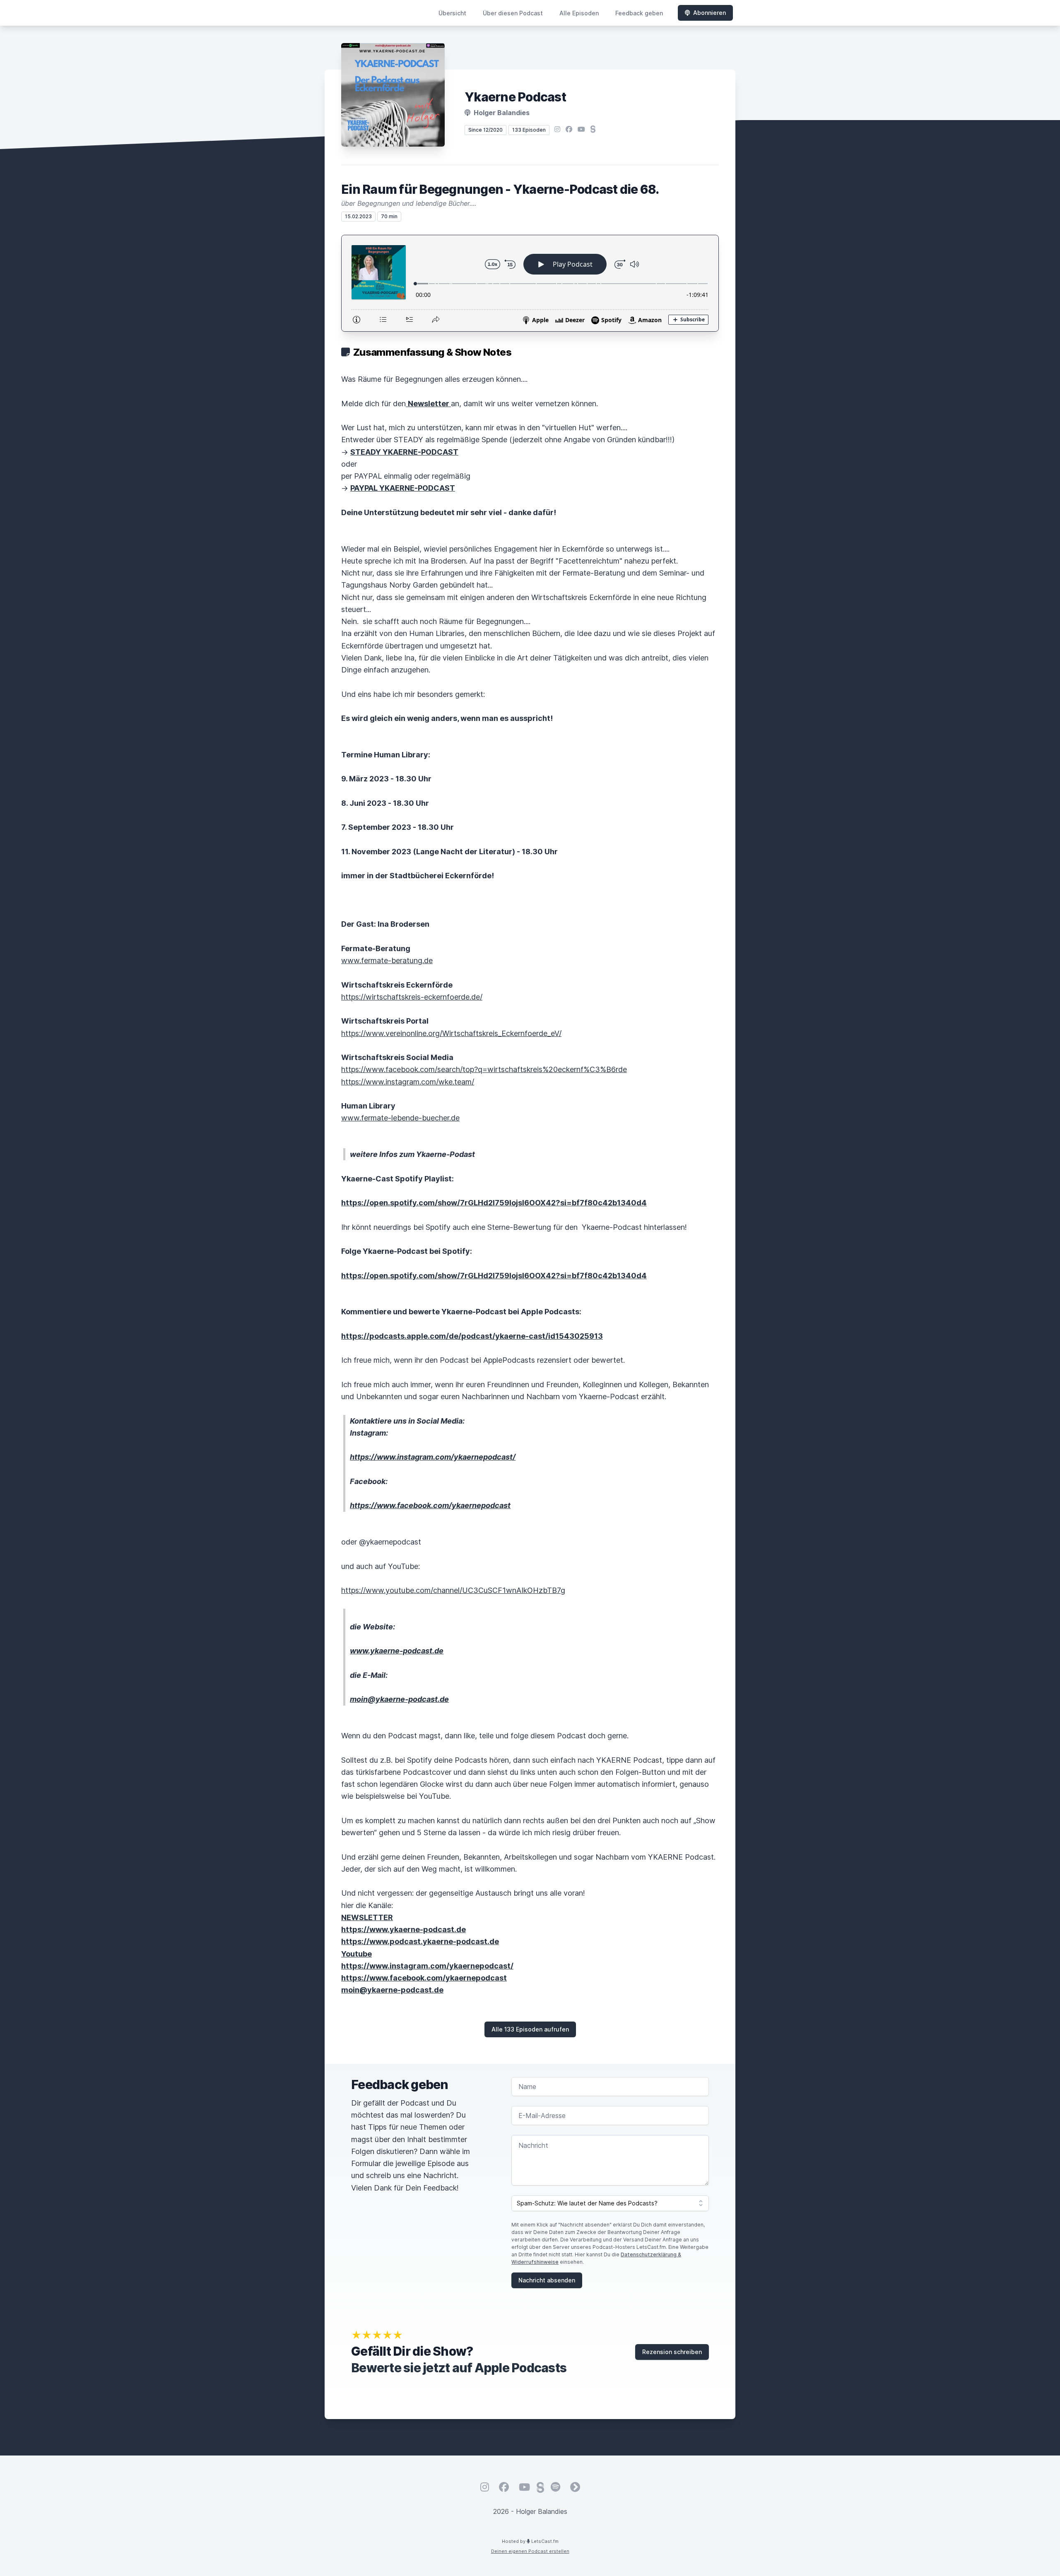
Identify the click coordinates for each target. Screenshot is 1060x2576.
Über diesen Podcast (513, 13)
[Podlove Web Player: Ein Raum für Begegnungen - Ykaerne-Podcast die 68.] (530, 283)
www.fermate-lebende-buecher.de (400, 1118)
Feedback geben (639, 13)
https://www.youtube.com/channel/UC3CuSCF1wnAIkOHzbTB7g (453, 1590)
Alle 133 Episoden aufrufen (530, 2029)
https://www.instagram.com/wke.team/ (408, 1082)
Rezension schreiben (672, 2352)
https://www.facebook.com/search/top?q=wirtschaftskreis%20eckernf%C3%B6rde (484, 1069)
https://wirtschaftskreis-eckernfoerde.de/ (412, 997)
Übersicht (452, 13)
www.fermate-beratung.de (387, 960)
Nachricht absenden (547, 2280)
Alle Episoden (579, 13)
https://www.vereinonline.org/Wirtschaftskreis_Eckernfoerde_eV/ (451, 1033)
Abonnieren (709, 13)
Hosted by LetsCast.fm (530, 2541)
